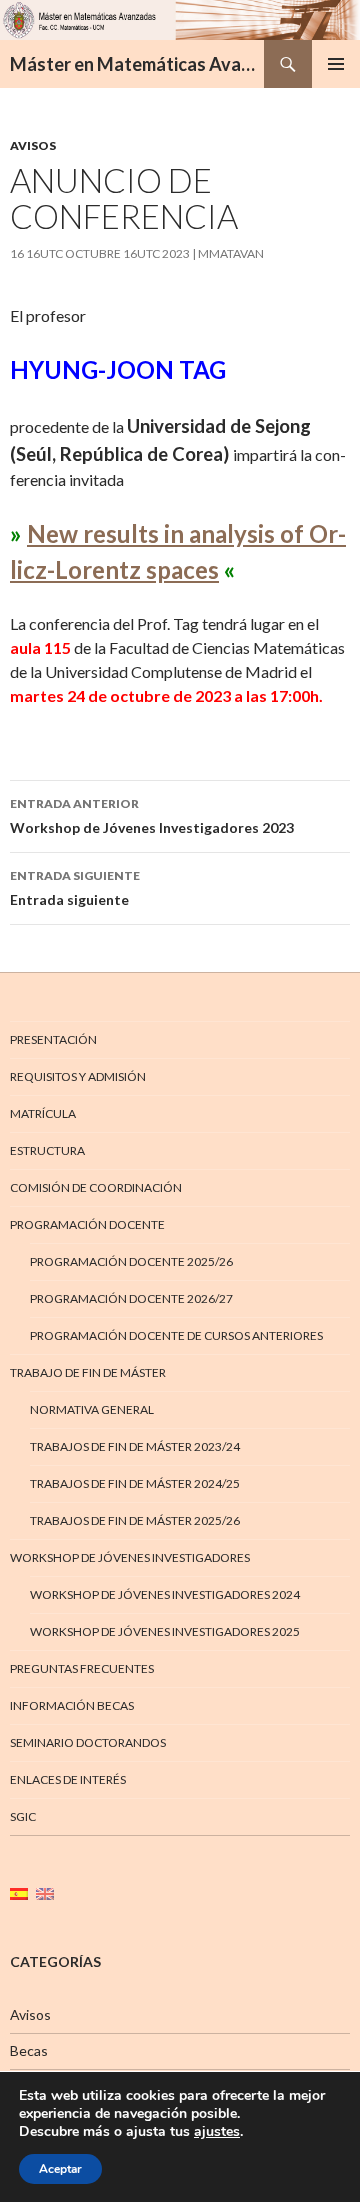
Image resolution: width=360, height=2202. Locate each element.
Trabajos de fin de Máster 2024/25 (135, 1483)
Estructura (47, 1150)
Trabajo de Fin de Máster (88, 1372)
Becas (29, 2050)
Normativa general (92, 1409)
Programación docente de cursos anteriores (176, 1335)
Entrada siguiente (75, 888)
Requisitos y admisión (78, 1076)
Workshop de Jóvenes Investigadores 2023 (152, 816)
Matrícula (43, 1113)
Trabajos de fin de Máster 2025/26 (135, 1520)
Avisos (33, 145)
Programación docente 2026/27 (131, 1298)
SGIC (23, 1816)
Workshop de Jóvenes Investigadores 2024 (165, 1594)
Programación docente (87, 1224)
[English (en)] (45, 1892)
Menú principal (336, 64)
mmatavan (231, 253)
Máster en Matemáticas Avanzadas (137, 64)
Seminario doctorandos (88, 1742)
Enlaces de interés (68, 1779)
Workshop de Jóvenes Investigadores (130, 1557)
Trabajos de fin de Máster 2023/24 (135, 1446)
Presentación (53, 1039)
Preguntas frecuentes (82, 1668)
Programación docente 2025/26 (131, 1261)
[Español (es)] (19, 1892)
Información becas (72, 1705)
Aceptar (60, 2169)
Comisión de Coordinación (96, 1187)
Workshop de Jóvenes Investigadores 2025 (165, 1631)
